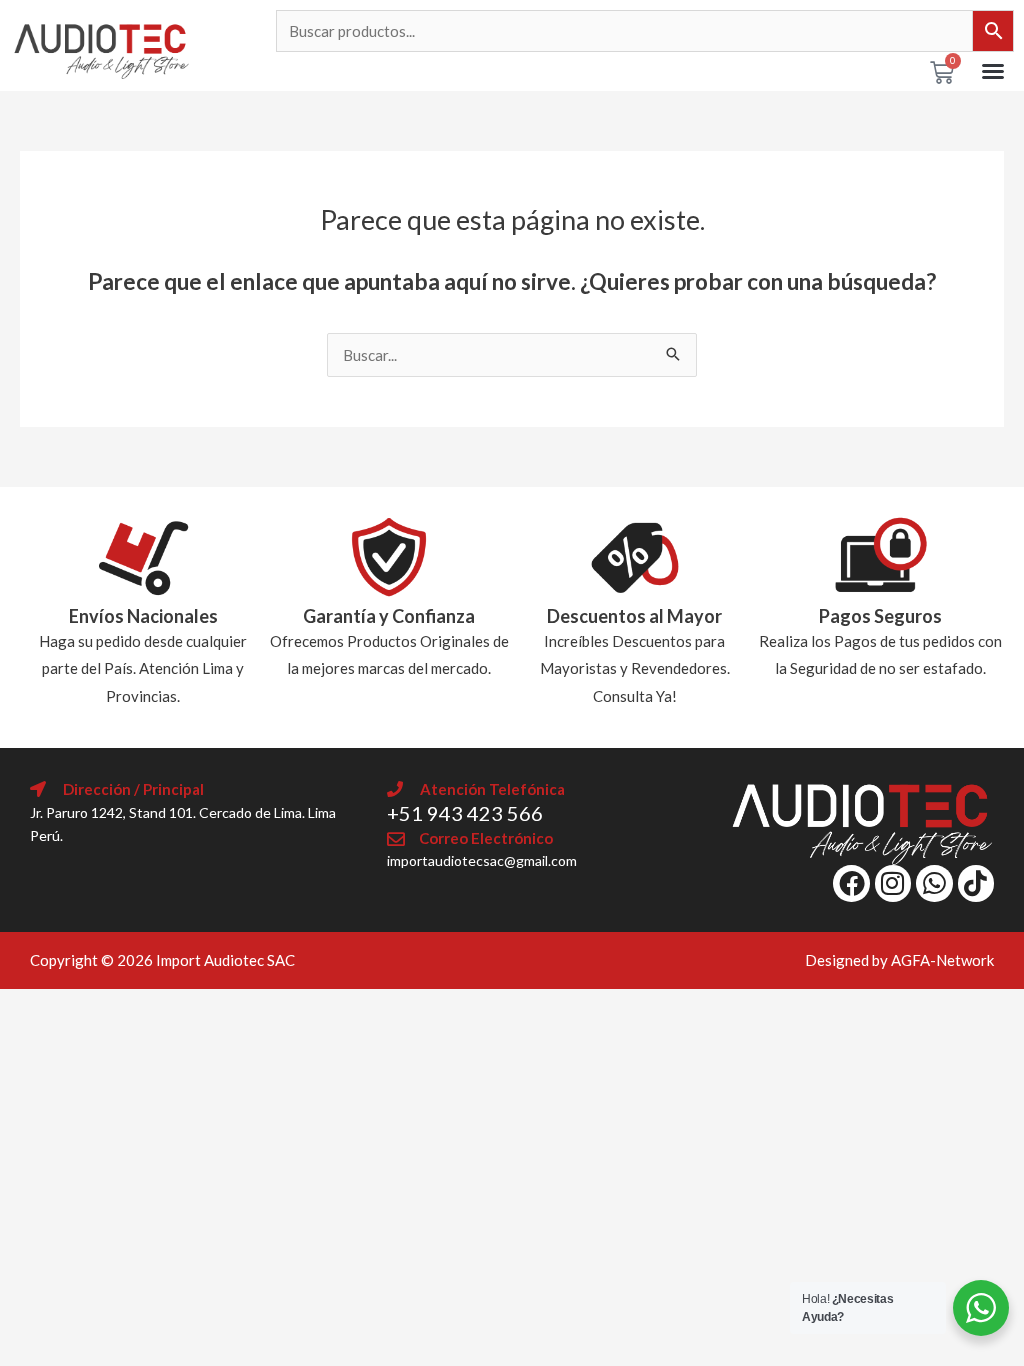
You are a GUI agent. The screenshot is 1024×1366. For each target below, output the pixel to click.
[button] (993, 71)
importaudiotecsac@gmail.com (482, 860)
